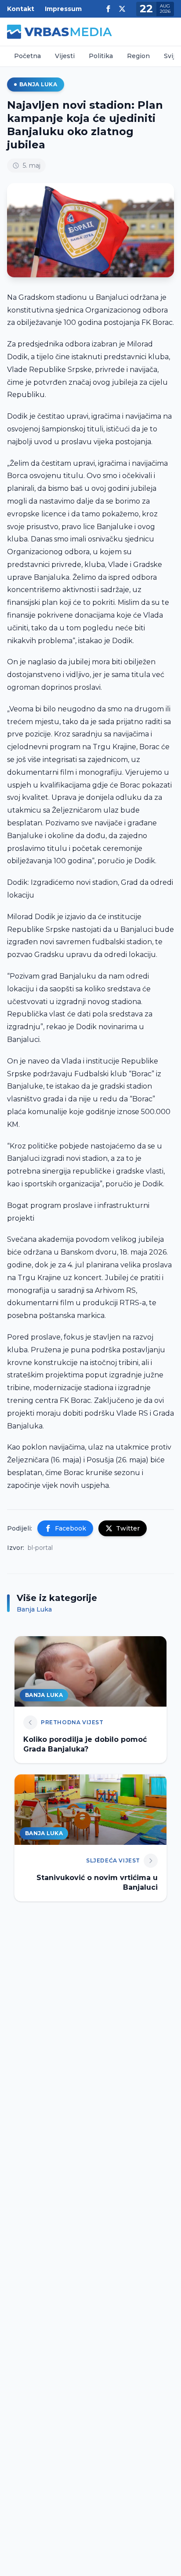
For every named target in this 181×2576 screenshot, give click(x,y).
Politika (101, 56)
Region (138, 56)
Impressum (63, 9)
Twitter (128, 1528)
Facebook (71, 1528)
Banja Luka (38, 84)
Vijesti (65, 56)
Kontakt (21, 9)
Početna (27, 56)
